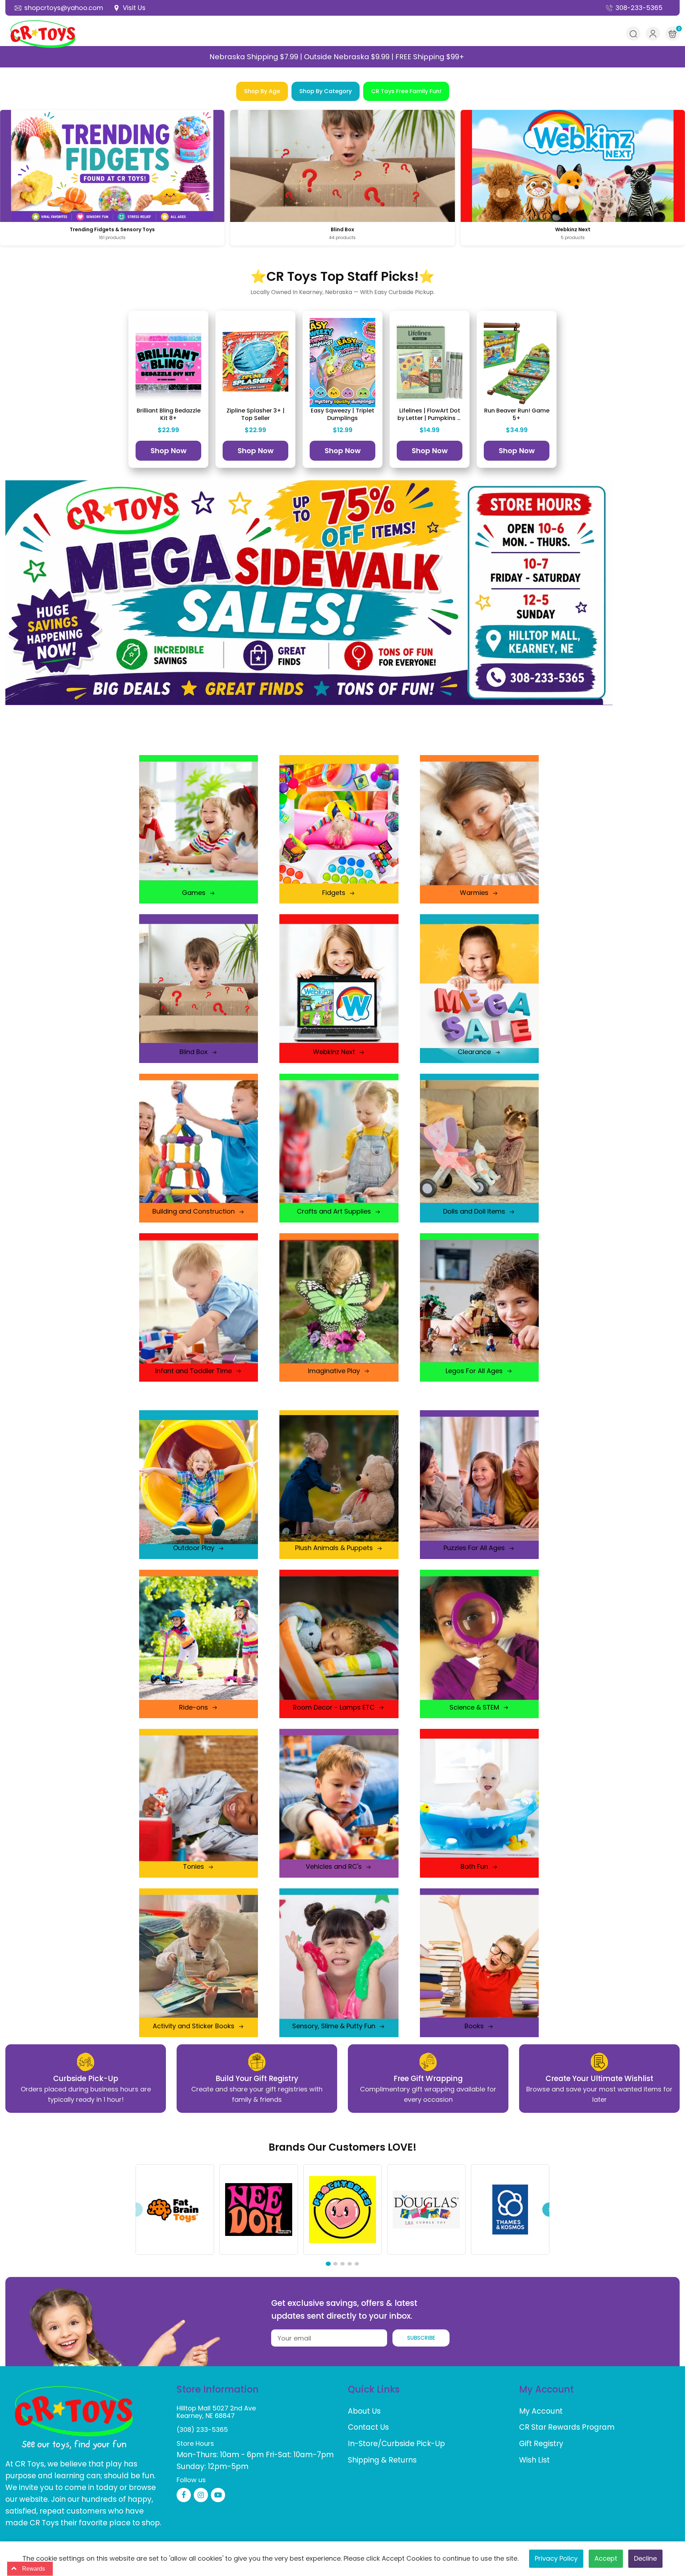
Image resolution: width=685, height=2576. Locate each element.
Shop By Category (326, 91)
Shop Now (169, 451)
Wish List (534, 2460)
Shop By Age (262, 91)
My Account (541, 2411)
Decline (645, 2558)
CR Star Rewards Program (567, 2427)
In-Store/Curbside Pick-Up (396, 2443)
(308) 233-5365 (202, 2430)
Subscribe (421, 2338)
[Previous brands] (136, 2210)
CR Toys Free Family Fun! (406, 91)
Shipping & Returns (382, 2460)
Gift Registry (541, 2443)
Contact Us (368, 2427)
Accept (606, 2558)
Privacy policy (556, 2558)
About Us (364, 2411)
